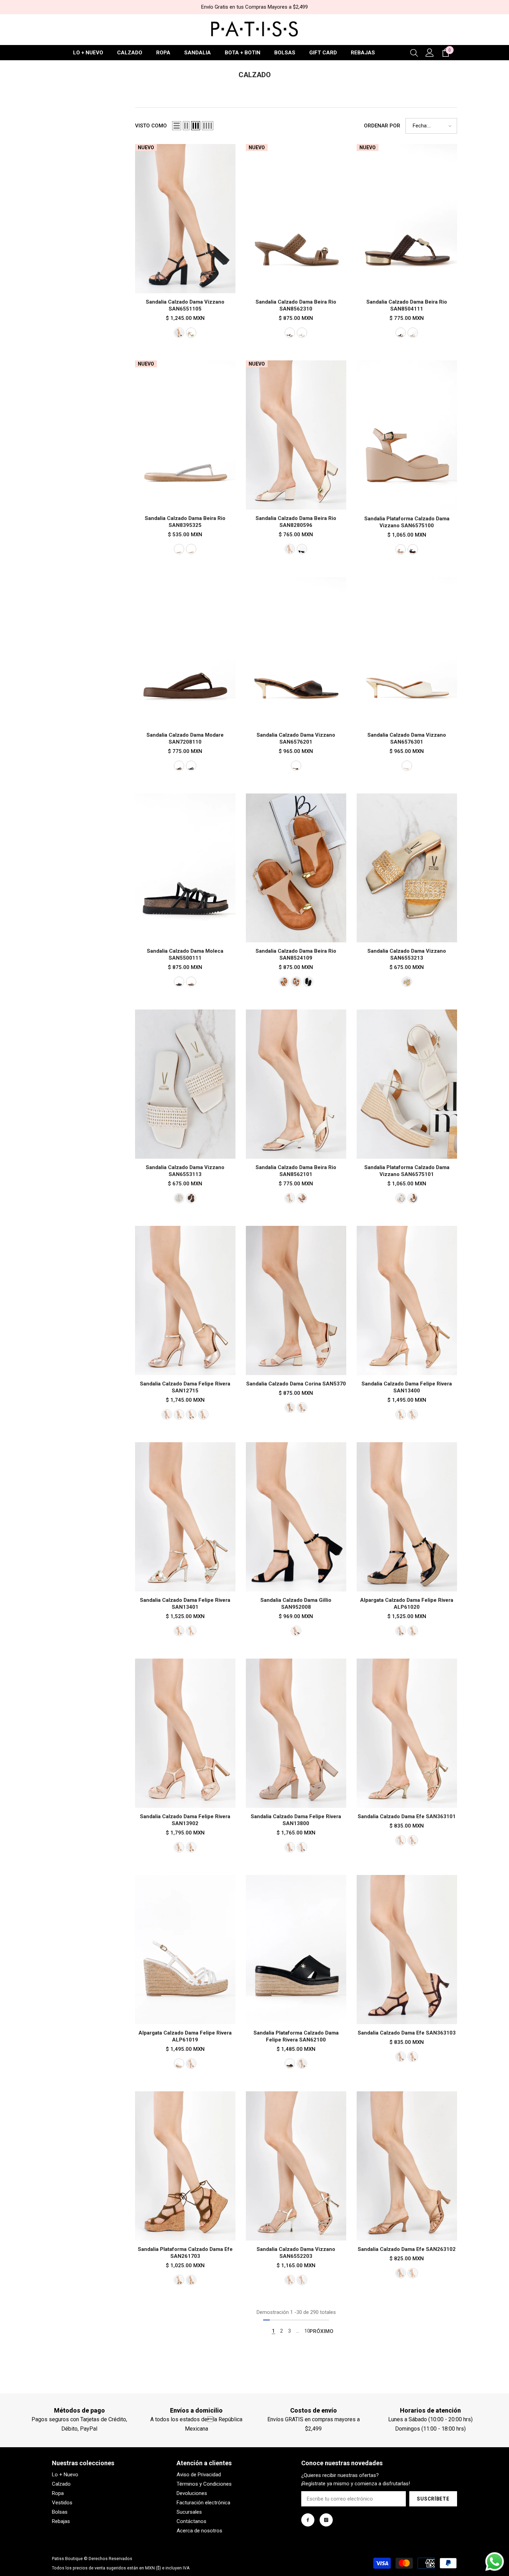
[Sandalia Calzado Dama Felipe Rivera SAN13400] (407, 1300)
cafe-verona (191, 1847)
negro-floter (290, 2064)
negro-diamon (179, 982)
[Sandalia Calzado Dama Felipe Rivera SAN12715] (185, 1300)
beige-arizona (401, 1415)
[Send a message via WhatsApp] (495, 2562)
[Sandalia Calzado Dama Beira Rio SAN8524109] (296, 868)
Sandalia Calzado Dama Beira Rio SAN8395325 (185, 522)
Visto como (151, 126)
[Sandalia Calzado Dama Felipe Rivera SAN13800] (296, 1733)
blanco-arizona (413, 1415)
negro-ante (296, 1631)
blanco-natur (401, 1198)
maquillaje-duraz (191, 2280)
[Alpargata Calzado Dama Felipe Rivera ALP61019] (185, 1950)
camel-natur (413, 1198)
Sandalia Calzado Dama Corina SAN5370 (296, 1384)
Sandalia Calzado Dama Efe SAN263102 (407, 2249)
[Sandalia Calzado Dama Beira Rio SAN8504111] (407, 219)
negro (302, 549)
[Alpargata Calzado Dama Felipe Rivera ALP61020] (407, 1517)
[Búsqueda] (414, 53)
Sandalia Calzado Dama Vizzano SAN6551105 (185, 305)
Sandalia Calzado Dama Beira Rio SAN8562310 (296, 305)
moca (191, 1198)
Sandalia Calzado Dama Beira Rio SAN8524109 (296, 954)
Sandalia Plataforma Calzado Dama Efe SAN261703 (185, 2253)
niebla (191, 1631)
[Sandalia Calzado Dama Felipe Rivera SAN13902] (185, 1733)
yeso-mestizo (413, 2273)
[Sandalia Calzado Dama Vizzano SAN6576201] (296, 652)
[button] (177, 126)
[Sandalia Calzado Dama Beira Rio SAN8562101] (296, 1084)
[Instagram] (326, 2520)
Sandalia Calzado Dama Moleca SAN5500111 (185, 954)
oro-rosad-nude (191, 982)
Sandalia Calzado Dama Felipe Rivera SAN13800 (296, 1820)
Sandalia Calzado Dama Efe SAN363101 (407, 1816)
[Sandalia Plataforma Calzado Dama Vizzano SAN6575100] (407, 435)
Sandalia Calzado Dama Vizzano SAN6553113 (185, 1171)
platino (179, 1631)
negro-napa (401, 1631)
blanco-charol (179, 2064)
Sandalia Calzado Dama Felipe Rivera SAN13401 (185, 1604)
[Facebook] (308, 2520)
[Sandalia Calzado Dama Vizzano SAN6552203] (296, 2166)
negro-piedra (179, 333)
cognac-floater (302, 2064)
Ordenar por (382, 126)
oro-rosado (167, 1415)
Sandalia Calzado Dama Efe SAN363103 (407, 2033)
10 (307, 2331)
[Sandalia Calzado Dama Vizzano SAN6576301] (407, 652)
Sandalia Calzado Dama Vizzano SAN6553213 (407, 954)
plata (179, 1415)
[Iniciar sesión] (430, 53)
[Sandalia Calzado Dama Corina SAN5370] (296, 1300)
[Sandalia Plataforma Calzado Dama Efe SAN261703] (185, 2166)
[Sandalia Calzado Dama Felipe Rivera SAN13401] (185, 1517)
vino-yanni (401, 2057)
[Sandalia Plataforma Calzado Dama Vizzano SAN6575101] (407, 1084)
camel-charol (191, 2064)
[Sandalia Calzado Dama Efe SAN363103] (407, 1950)
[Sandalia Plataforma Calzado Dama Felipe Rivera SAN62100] (296, 1950)
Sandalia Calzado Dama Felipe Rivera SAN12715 (185, 1387)
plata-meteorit (413, 1840)
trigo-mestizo (401, 2273)
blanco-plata (179, 549)
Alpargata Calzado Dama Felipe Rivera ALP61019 (185, 2036)
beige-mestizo (290, 1847)
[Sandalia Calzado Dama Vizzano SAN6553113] (185, 1084)
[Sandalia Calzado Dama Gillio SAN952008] (296, 1517)
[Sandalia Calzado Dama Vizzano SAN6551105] (185, 219)
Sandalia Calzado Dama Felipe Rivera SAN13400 (407, 1387)
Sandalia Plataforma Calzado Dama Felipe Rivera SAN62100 (296, 2036)
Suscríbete (433, 2499)
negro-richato (191, 1415)
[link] (79, 2411)
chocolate (401, 333)
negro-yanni (413, 2057)
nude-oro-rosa (191, 549)
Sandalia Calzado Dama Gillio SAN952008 (296, 1604)
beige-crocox (179, 1847)
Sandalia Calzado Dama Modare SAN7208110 (185, 738)
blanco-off (290, 549)
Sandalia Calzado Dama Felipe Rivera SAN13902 (185, 1820)
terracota (302, 1198)
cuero (302, 1408)
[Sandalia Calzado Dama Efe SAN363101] (407, 1733)
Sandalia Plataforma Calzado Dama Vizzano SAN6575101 (407, 1171)
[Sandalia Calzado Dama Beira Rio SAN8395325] (185, 435)
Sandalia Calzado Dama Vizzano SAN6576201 (296, 738)
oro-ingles (401, 1840)
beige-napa (413, 1631)
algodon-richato (203, 1415)
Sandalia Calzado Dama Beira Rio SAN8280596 (296, 522)
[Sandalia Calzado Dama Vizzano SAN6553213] (407, 868)
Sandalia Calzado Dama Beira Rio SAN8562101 (296, 1171)
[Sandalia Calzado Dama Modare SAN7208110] (185, 652)
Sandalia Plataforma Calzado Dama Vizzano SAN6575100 (407, 522)
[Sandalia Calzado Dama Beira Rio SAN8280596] (296, 435)
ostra (302, 333)
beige (401, 549)
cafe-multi (296, 766)
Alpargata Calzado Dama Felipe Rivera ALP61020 (407, 1604)
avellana (179, 766)
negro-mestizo (302, 1847)
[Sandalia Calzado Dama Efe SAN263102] (407, 2166)
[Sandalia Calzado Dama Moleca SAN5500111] (185, 868)
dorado (191, 333)
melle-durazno (179, 2280)
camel (290, 333)
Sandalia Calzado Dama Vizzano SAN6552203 (296, 2253)
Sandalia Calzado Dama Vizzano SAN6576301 (407, 738)
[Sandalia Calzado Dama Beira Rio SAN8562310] (296, 219)
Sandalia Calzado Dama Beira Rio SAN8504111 (407, 305)
